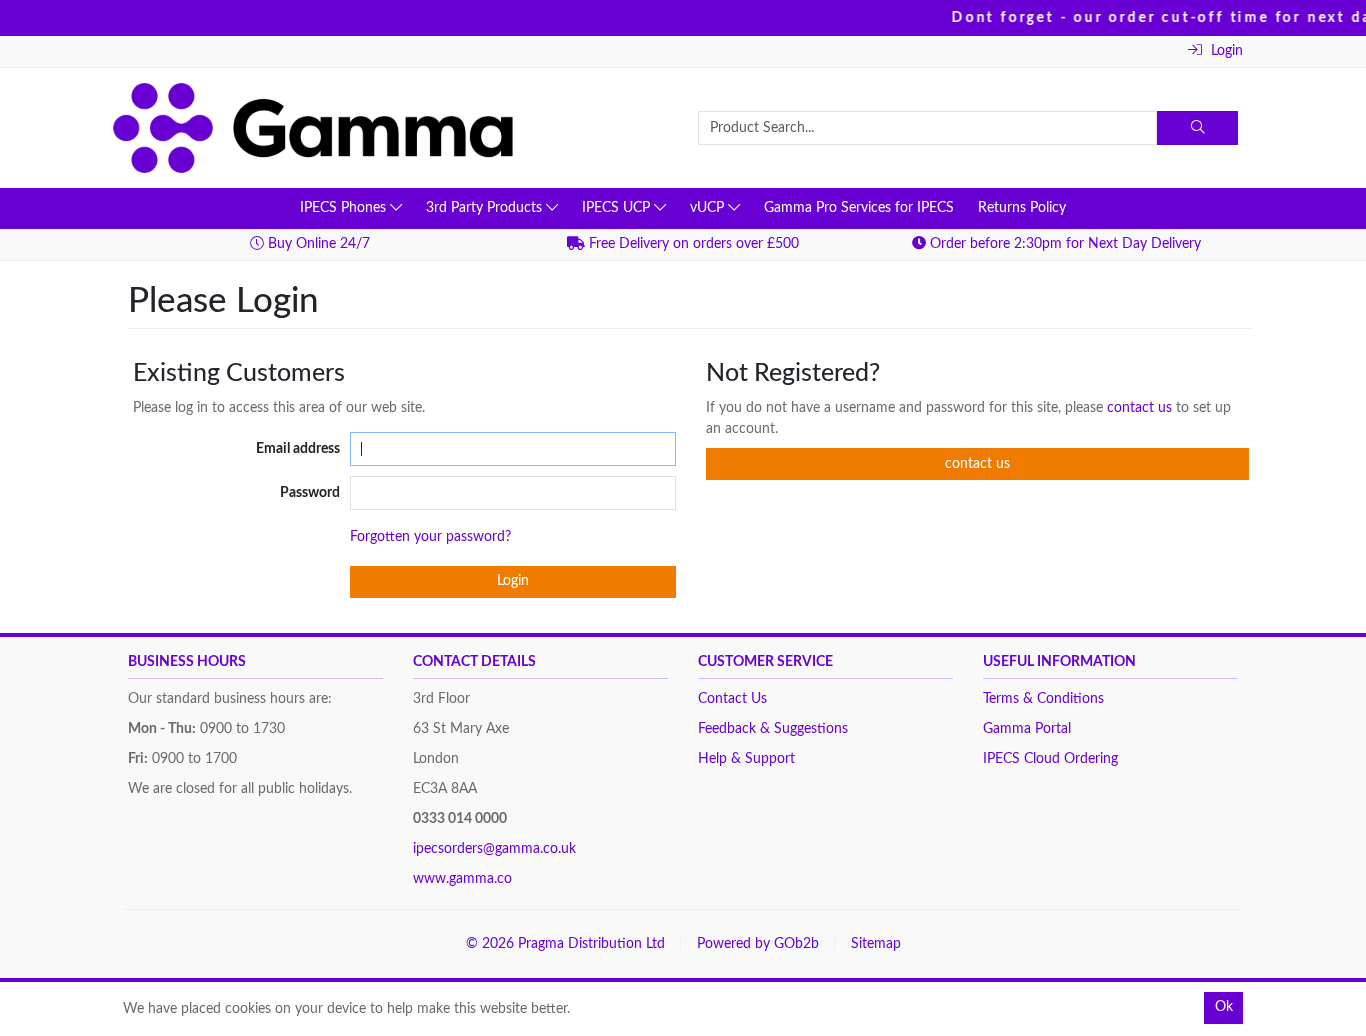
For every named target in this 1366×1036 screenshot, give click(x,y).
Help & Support (746, 759)
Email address (298, 449)
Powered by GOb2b (758, 944)
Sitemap (876, 944)
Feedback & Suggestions (773, 729)
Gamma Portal (1027, 729)
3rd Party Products (486, 208)
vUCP (709, 208)
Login (1225, 51)
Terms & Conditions (1043, 699)
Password (310, 493)
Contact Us (732, 699)
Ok (1224, 1007)
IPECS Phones (345, 208)
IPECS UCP (618, 208)
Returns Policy (1022, 208)
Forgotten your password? (430, 537)
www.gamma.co (462, 879)
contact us (1141, 408)
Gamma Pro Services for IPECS (859, 208)
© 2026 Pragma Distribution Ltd (565, 944)
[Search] (1197, 128)
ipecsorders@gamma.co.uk (494, 849)
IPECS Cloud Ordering (1050, 759)
